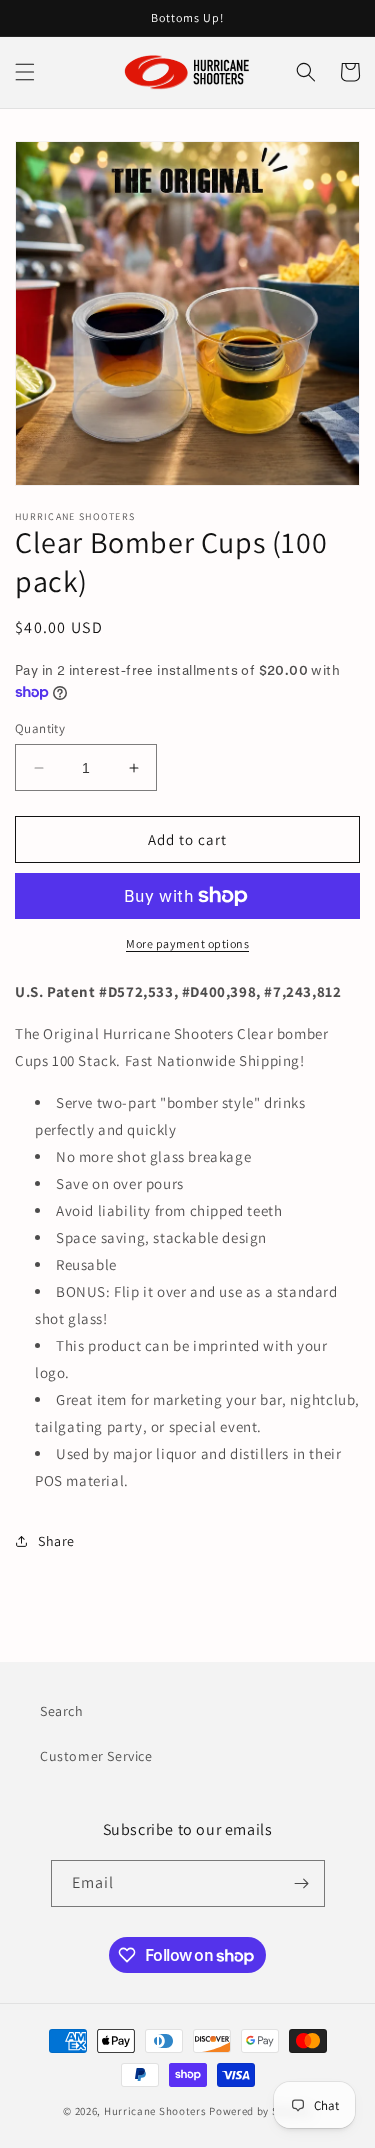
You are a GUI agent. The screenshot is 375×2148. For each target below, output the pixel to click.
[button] (25, 72)
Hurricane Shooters (155, 2111)
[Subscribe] (302, 1883)
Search (62, 1711)
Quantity (40, 728)
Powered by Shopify (260, 2111)
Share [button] (56, 1541)
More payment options (187, 943)
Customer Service (96, 1756)
